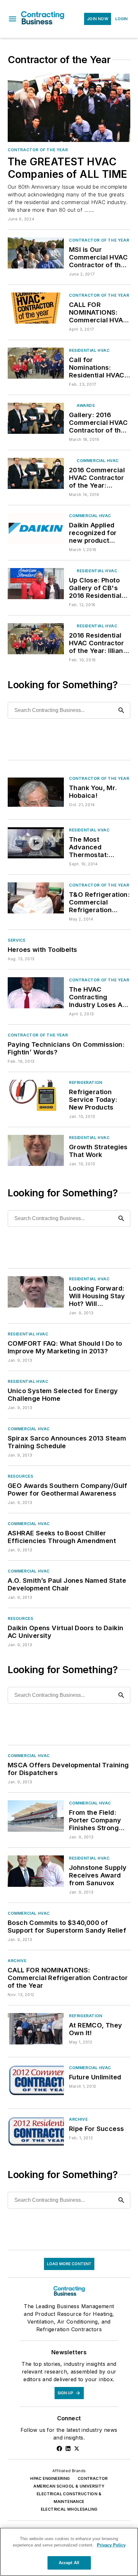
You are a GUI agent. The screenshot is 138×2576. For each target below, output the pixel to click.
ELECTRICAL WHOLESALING (69, 2509)
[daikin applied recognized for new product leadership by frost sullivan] (36, 528)
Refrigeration (86, 1082)
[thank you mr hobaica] (36, 791)
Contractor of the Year (38, 150)
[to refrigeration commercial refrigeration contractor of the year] (36, 898)
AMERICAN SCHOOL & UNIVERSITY (69, 2486)
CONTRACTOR (93, 2478)
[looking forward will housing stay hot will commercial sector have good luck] (36, 1292)
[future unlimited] (36, 2081)
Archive (17, 1961)
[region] (69, 2552)
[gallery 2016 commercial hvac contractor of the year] (36, 418)
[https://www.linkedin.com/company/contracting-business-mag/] (68, 2448)
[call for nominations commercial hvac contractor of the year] (36, 308)
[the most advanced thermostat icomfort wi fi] (36, 843)
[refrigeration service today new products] (36, 1095)
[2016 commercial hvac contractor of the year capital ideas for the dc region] (36, 473)
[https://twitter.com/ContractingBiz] (77, 2448)
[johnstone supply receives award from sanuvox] (36, 1871)
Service (17, 940)
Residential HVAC (89, 350)
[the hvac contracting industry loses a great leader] (36, 993)
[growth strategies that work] (36, 1150)
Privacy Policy (111, 2545)
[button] (13, 19)
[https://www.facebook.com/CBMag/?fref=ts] (59, 2448)
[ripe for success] (36, 2132)
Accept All (69, 2563)
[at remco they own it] (36, 2029)
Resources (20, 1476)
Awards (86, 405)
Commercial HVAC (98, 461)
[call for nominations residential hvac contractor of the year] (36, 363)
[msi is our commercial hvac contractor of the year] (36, 253)
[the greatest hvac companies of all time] (69, 108)
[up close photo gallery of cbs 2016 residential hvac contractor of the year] (36, 584)
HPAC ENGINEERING (50, 2478)
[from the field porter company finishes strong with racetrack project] (36, 1816)
